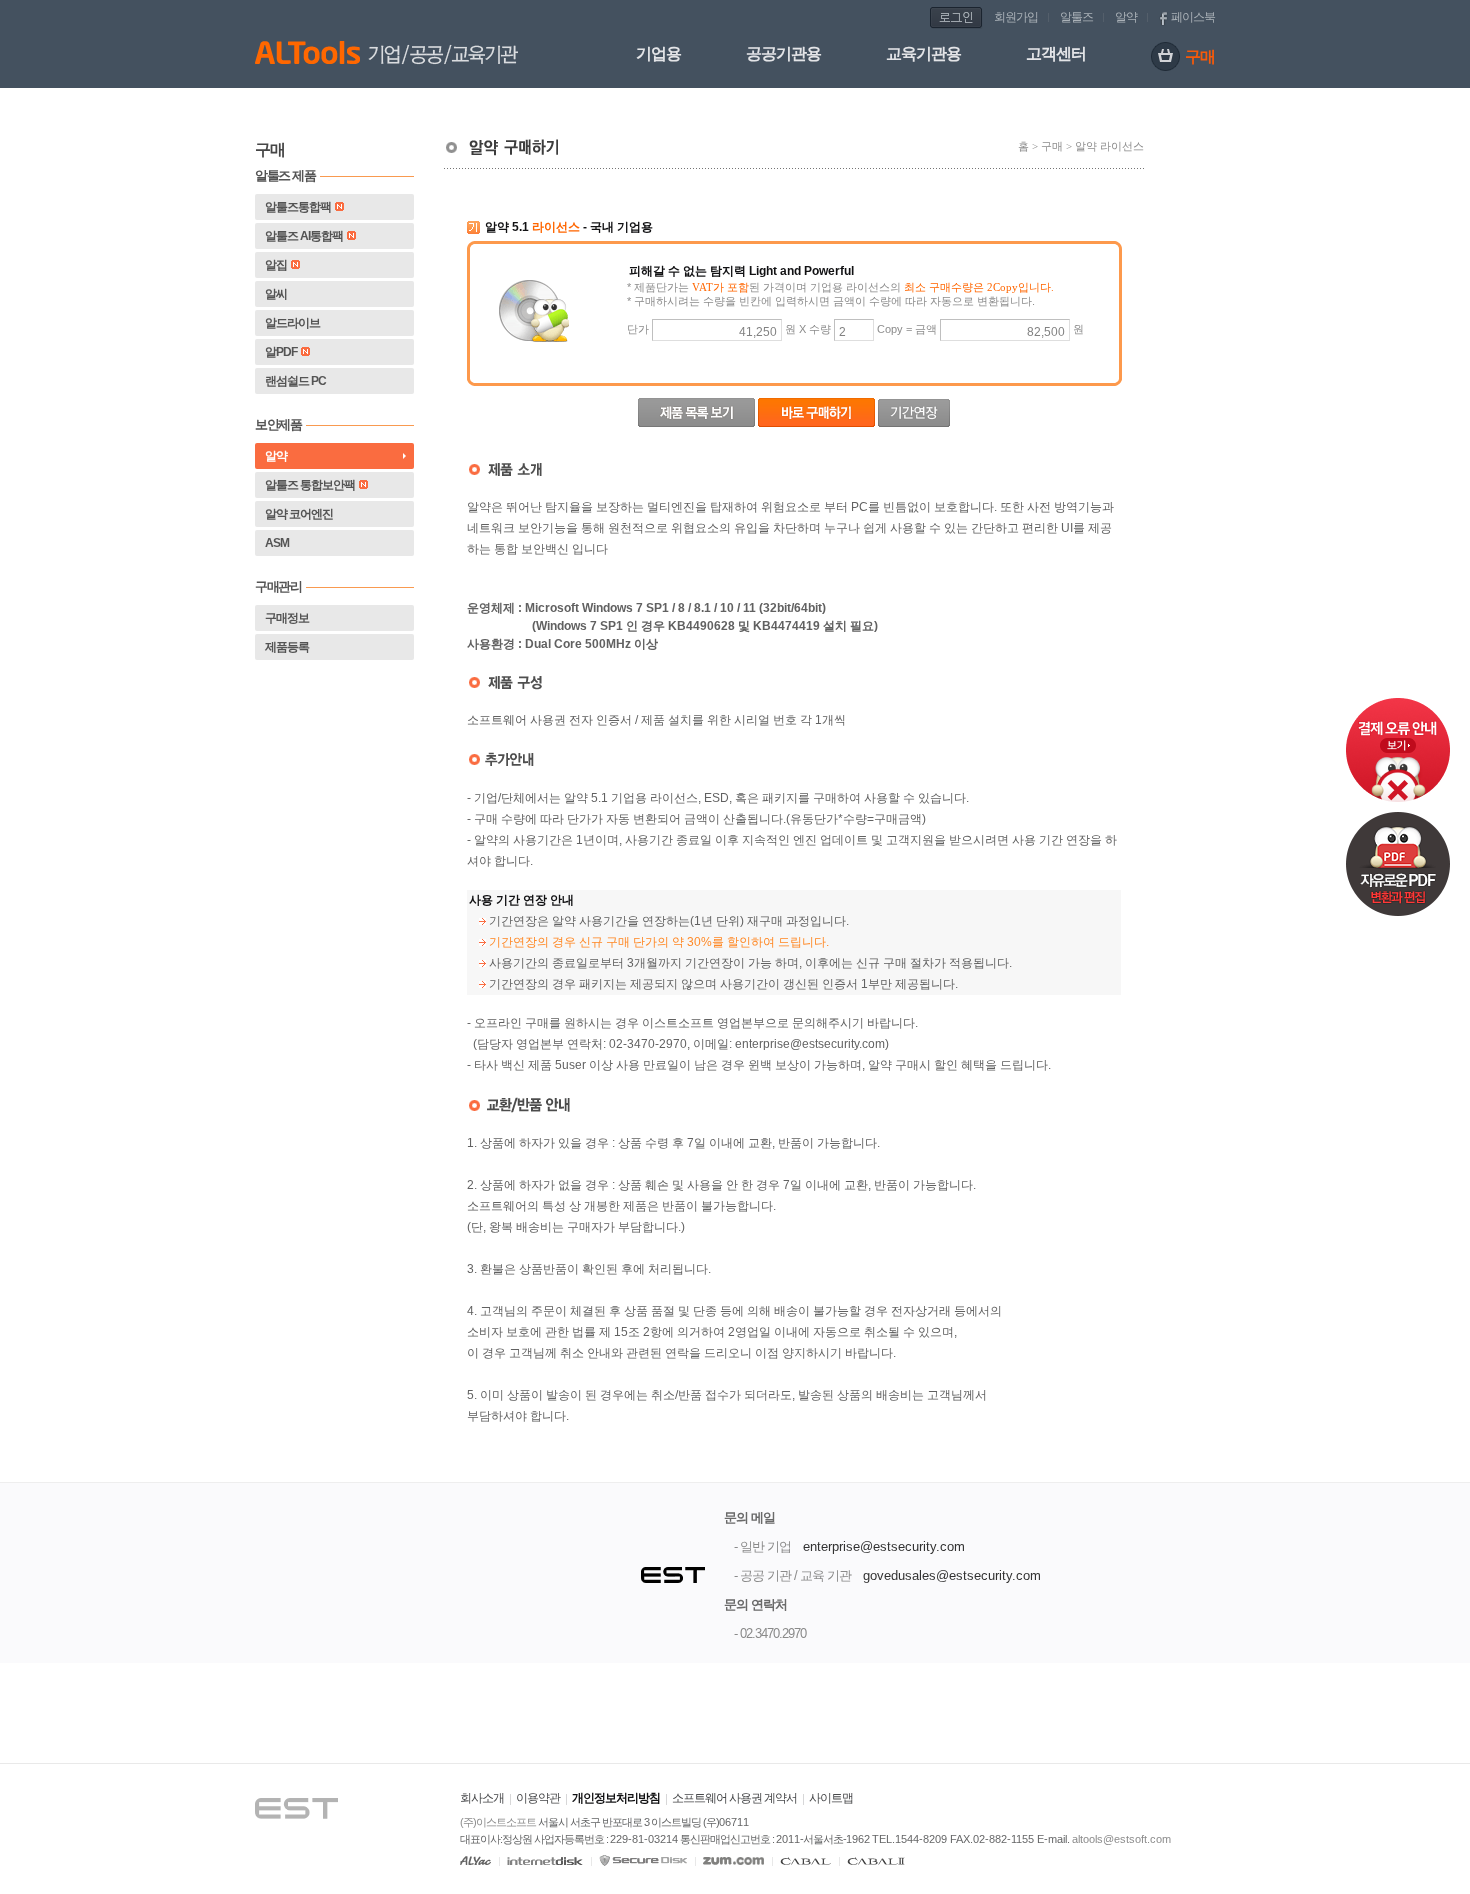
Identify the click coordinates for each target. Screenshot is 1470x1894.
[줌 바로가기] (733, 1860)
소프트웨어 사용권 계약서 (734, 1798)
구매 (1200, 56)
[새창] (315, 1784)
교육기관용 (923, 53)
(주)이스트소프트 (498, 1822)
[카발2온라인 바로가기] (876, 1860)
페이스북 (1193, 17)
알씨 (276, 294)
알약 (1126, 17)
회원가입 (1016, 17)
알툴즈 (1076, 17)
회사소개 (482, 1798)
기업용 (658, 53)
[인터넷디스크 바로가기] (545, 1860)
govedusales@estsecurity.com (952, 1575)
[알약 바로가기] (475, 1860)
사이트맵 (831, 1798)
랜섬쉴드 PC (295, 381)
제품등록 (287, 647)
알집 (276, 265)
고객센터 (1056, 53)
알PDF (281, 352)
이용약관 (538, 1798)
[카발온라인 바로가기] (805, 1860)
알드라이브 (292, 323)
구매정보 (287, 618)
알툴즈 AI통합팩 (304, 236)
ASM (277, 543)
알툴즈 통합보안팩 (310, 485)
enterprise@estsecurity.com (884, 1546)
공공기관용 (783, 53)
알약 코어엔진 (299, 514)
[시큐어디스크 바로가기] (643, 1860)
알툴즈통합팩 (298, 207)
